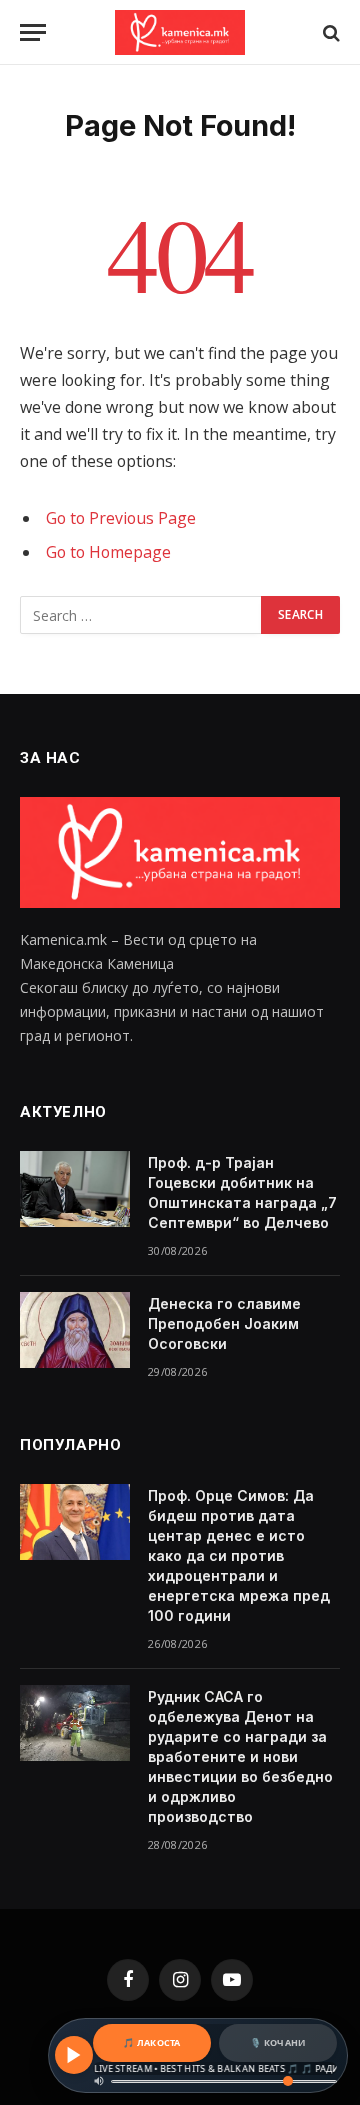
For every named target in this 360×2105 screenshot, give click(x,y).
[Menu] (33, 32)
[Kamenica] (180, 32)
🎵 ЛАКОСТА (151, 2042)
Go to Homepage (108, 552)
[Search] (329, 32)
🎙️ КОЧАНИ (277, 2042)
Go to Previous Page (121, 518)
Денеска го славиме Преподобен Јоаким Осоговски (224, 1323)
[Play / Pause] (74, 2055)
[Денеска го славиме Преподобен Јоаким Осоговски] (75, 1330)
